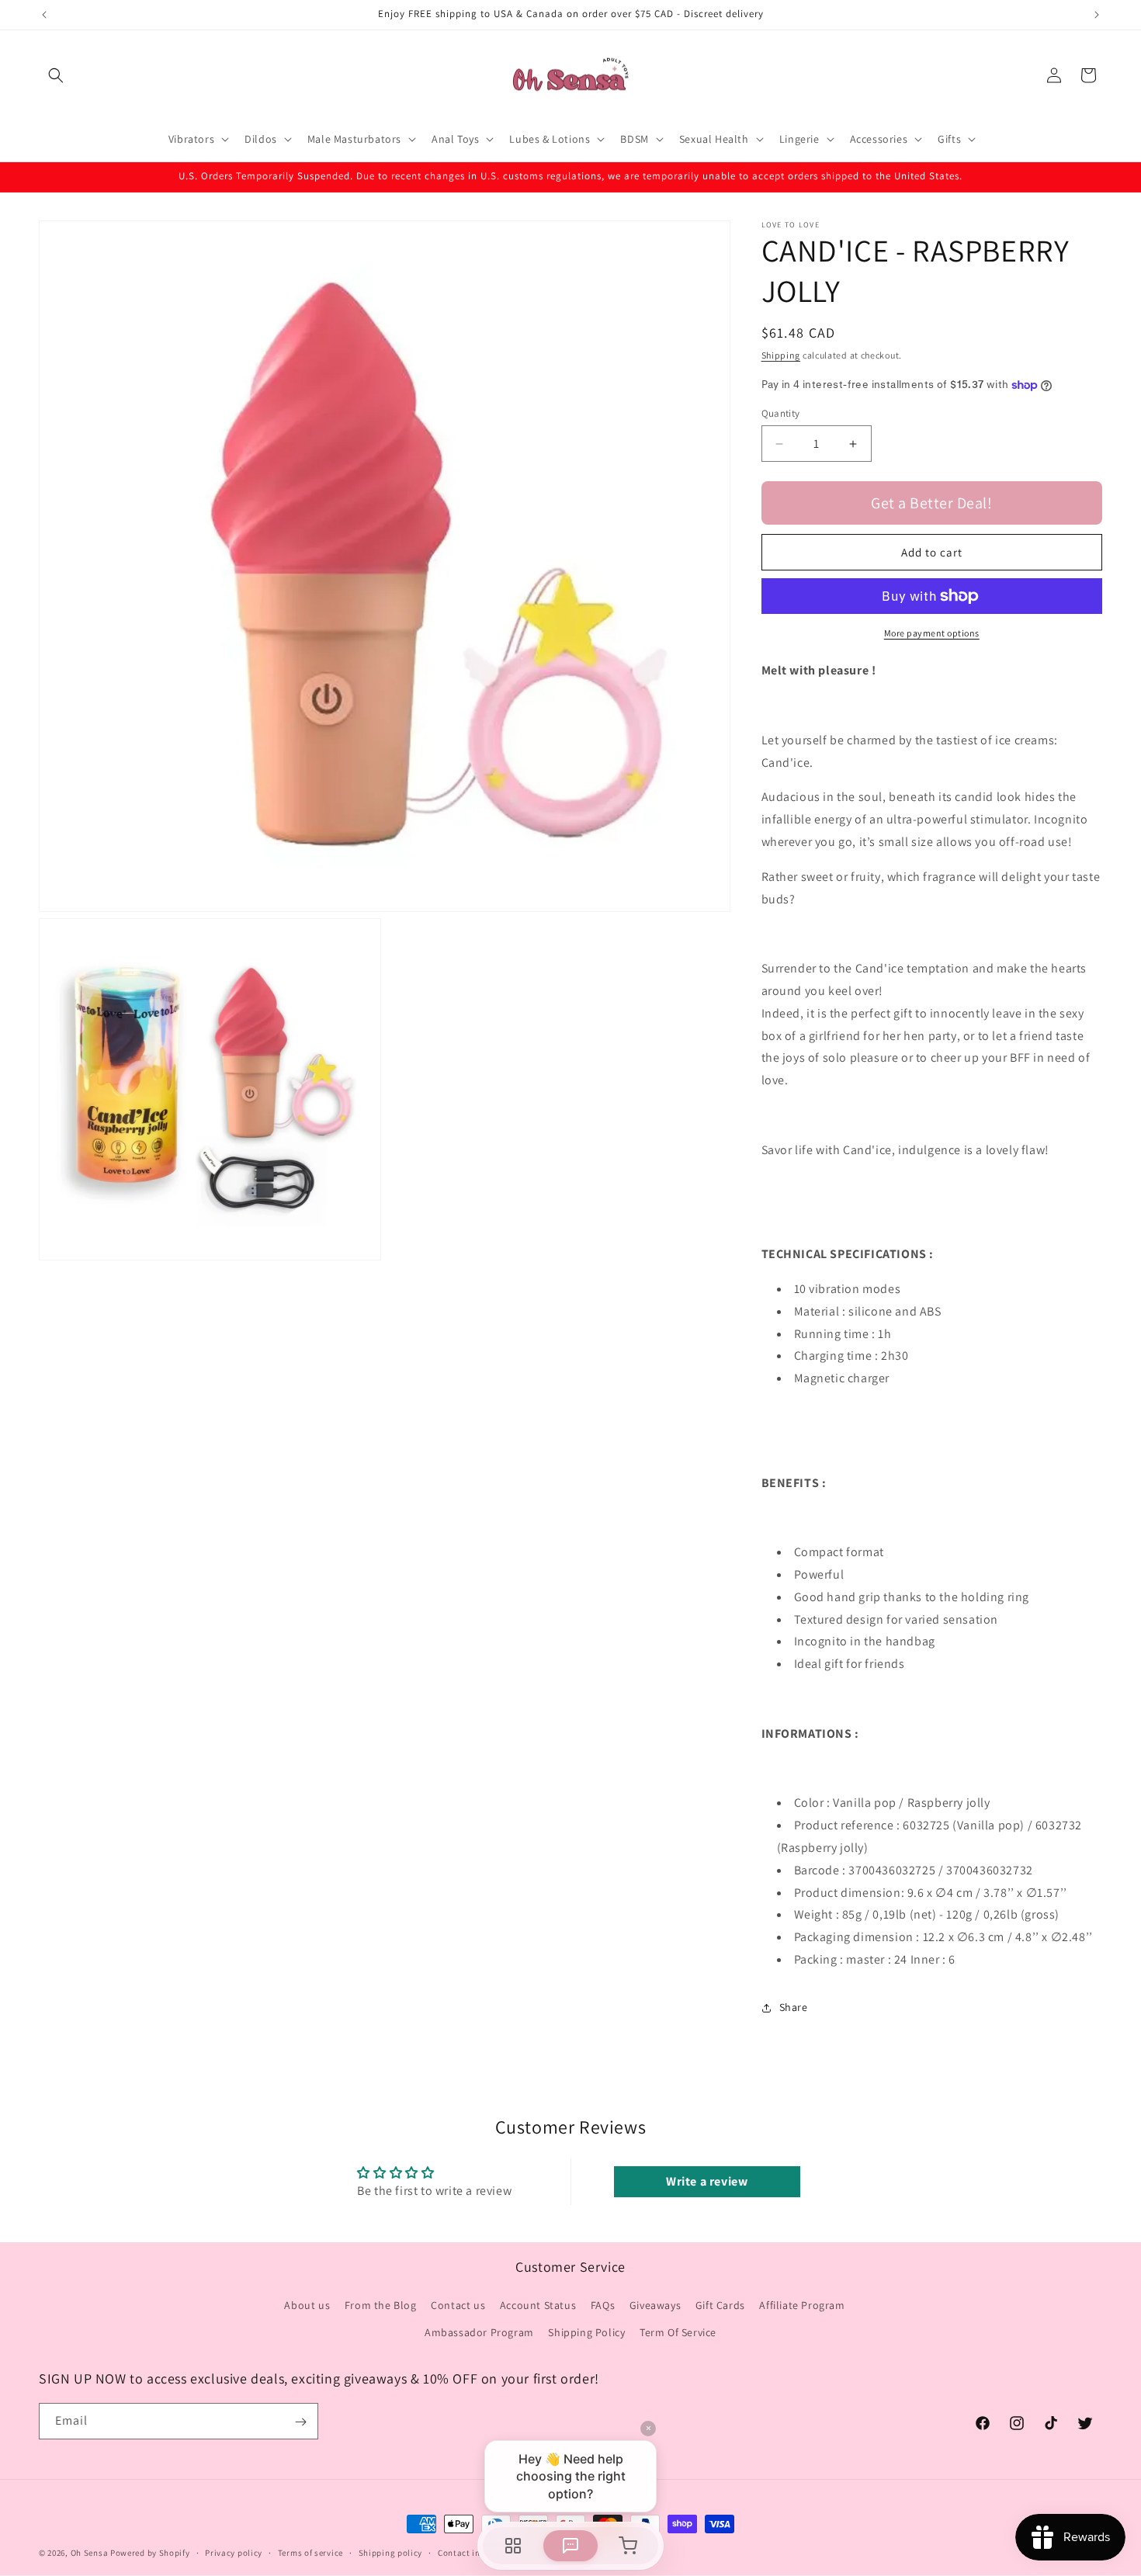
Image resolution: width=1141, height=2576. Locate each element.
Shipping (781, 355)
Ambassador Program (479, 2332)
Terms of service (310, 2552)
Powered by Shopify (150, 2553)
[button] (56, 75)
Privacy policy (234, 2552)
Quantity (781, 413)
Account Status (538, 2305)
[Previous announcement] (44, 15)
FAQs (603, 2305)
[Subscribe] (300, 2422)
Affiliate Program (802, 2305)
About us (307, 2305)
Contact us (458, 2305)
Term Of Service (678, 2332)
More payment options (932, 633)
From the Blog (381, 2305)
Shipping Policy (586, 2332)
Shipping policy (391, 2552)
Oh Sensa (90, 2553)
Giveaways (655, 2305)
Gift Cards (720, 2305)
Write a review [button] (707, 2181)
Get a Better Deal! (931, 503)
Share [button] (794, 2007)
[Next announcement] (1097, 15)
